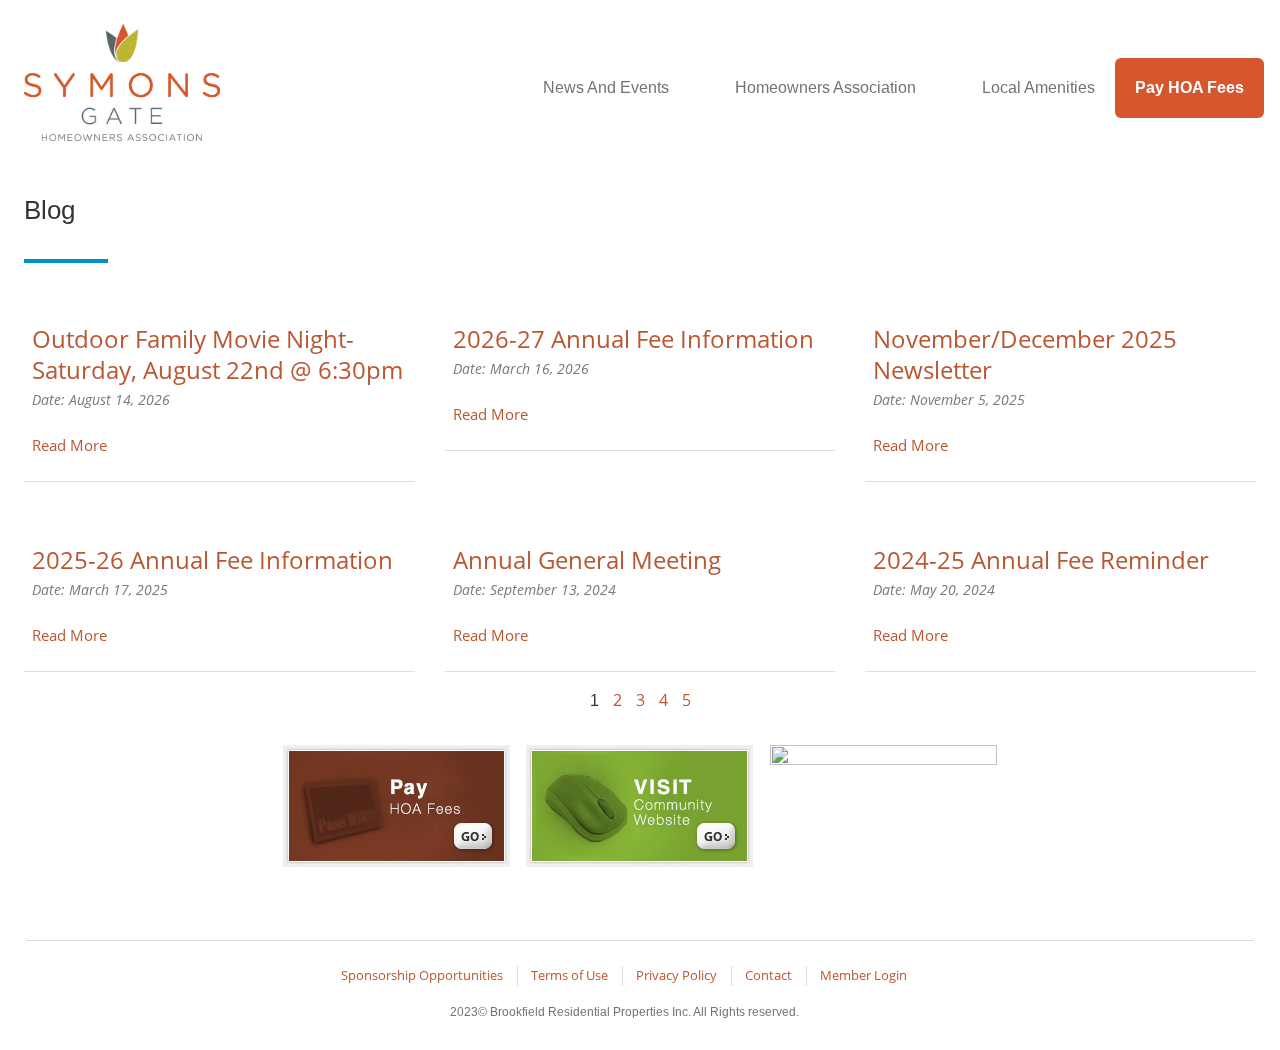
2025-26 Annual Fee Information (212, 559)
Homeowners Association (825, 87)
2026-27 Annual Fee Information (633, 338)
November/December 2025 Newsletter (1025, 354)
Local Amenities (1038, 87)
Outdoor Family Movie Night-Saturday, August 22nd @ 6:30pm (217, 354)
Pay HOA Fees (1189, 87)
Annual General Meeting (587, 559)
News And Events (606, 87)
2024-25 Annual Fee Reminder (1041, 559)
